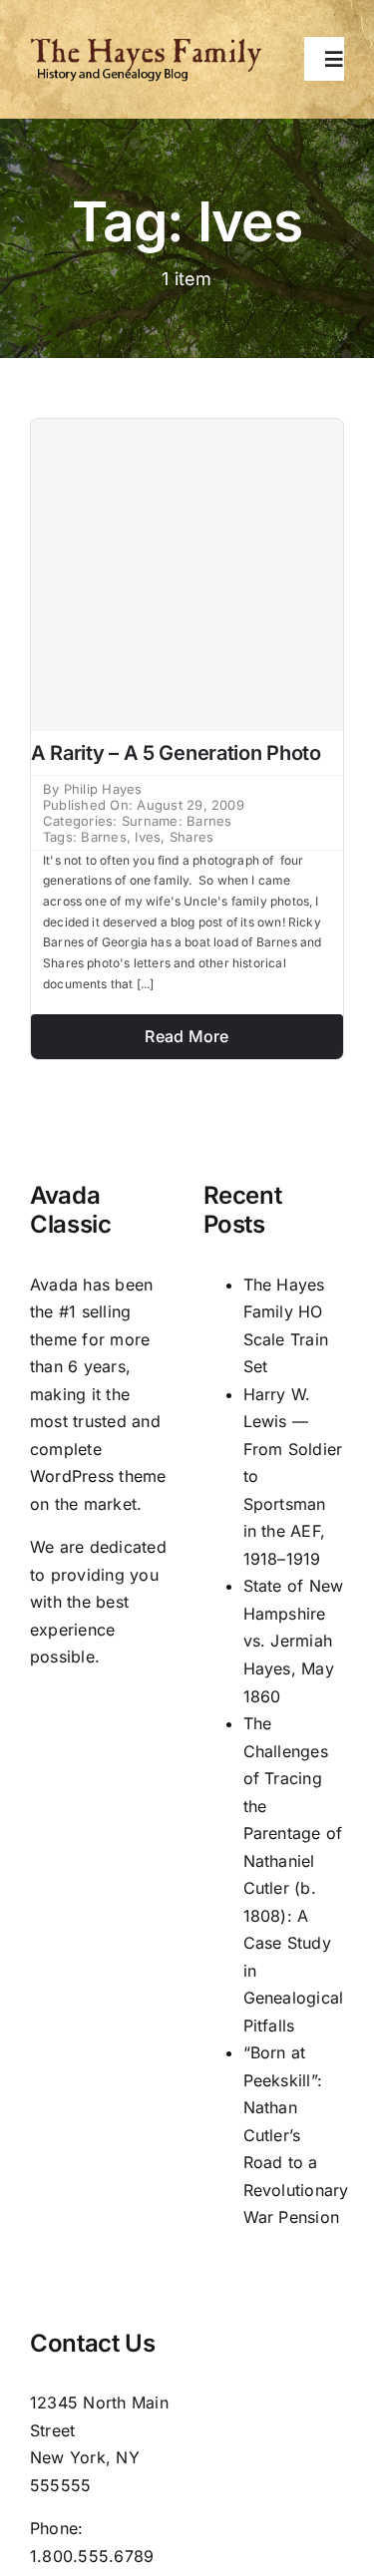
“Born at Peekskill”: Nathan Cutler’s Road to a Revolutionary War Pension (296, 2135)
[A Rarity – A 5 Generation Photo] (187, 575)
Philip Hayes (103, 789)
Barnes (103, 837)
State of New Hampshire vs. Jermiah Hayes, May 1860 (294, 1641)
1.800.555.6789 (92, 2556)
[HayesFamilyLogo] (146, 45)
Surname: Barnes (177, 821)
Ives (148, 837)
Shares (191, 837)
